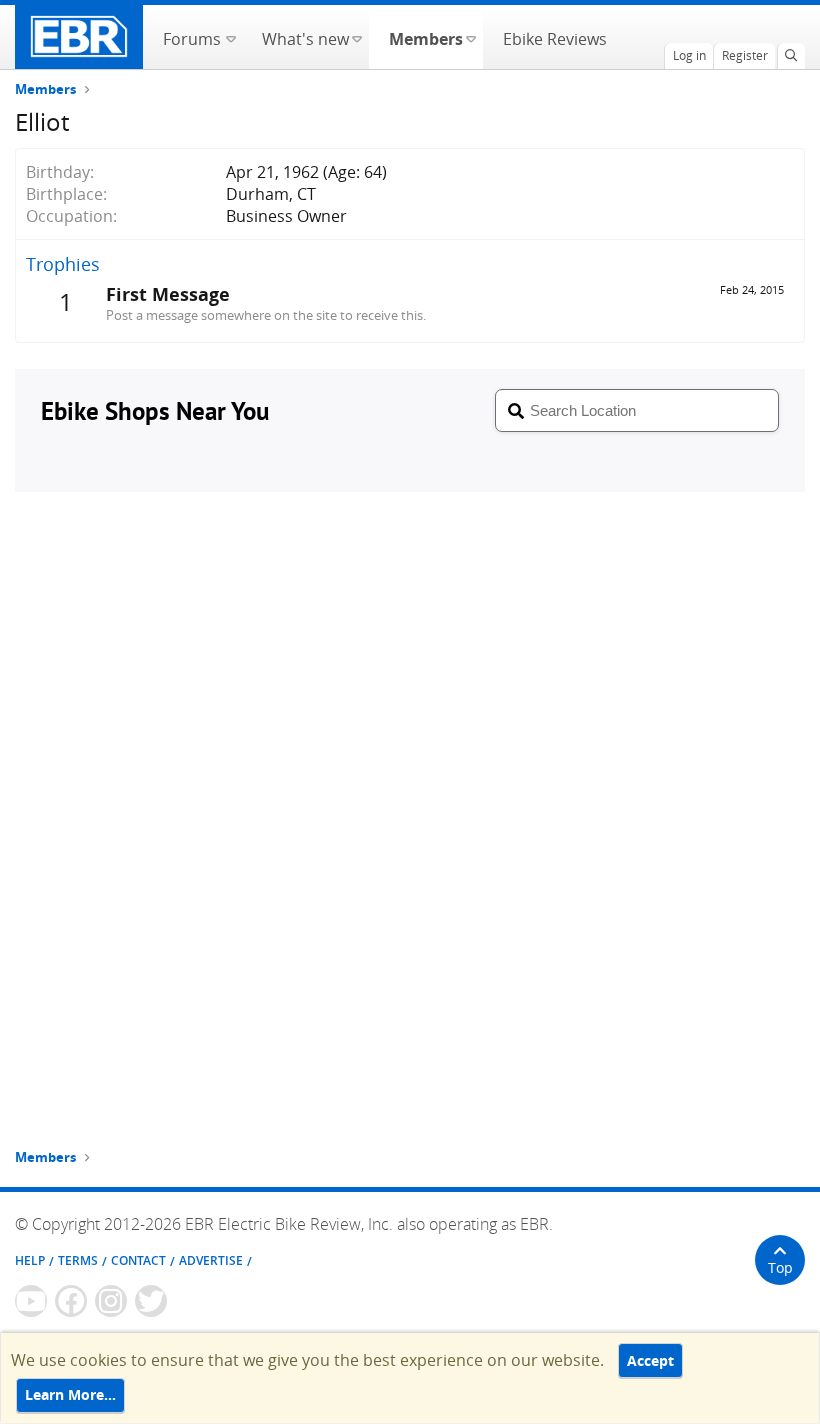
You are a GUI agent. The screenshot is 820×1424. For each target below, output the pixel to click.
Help (30, 1260)
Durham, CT (271, 194)
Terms (78, 1260)
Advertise (211, 1260)
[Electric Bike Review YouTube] (31, 1301)
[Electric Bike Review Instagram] (111, 1301)
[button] (230, 37)
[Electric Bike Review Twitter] (151, 1301)
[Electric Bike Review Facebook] (71, 1301)
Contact (138, 1260)
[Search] (791, 56)
